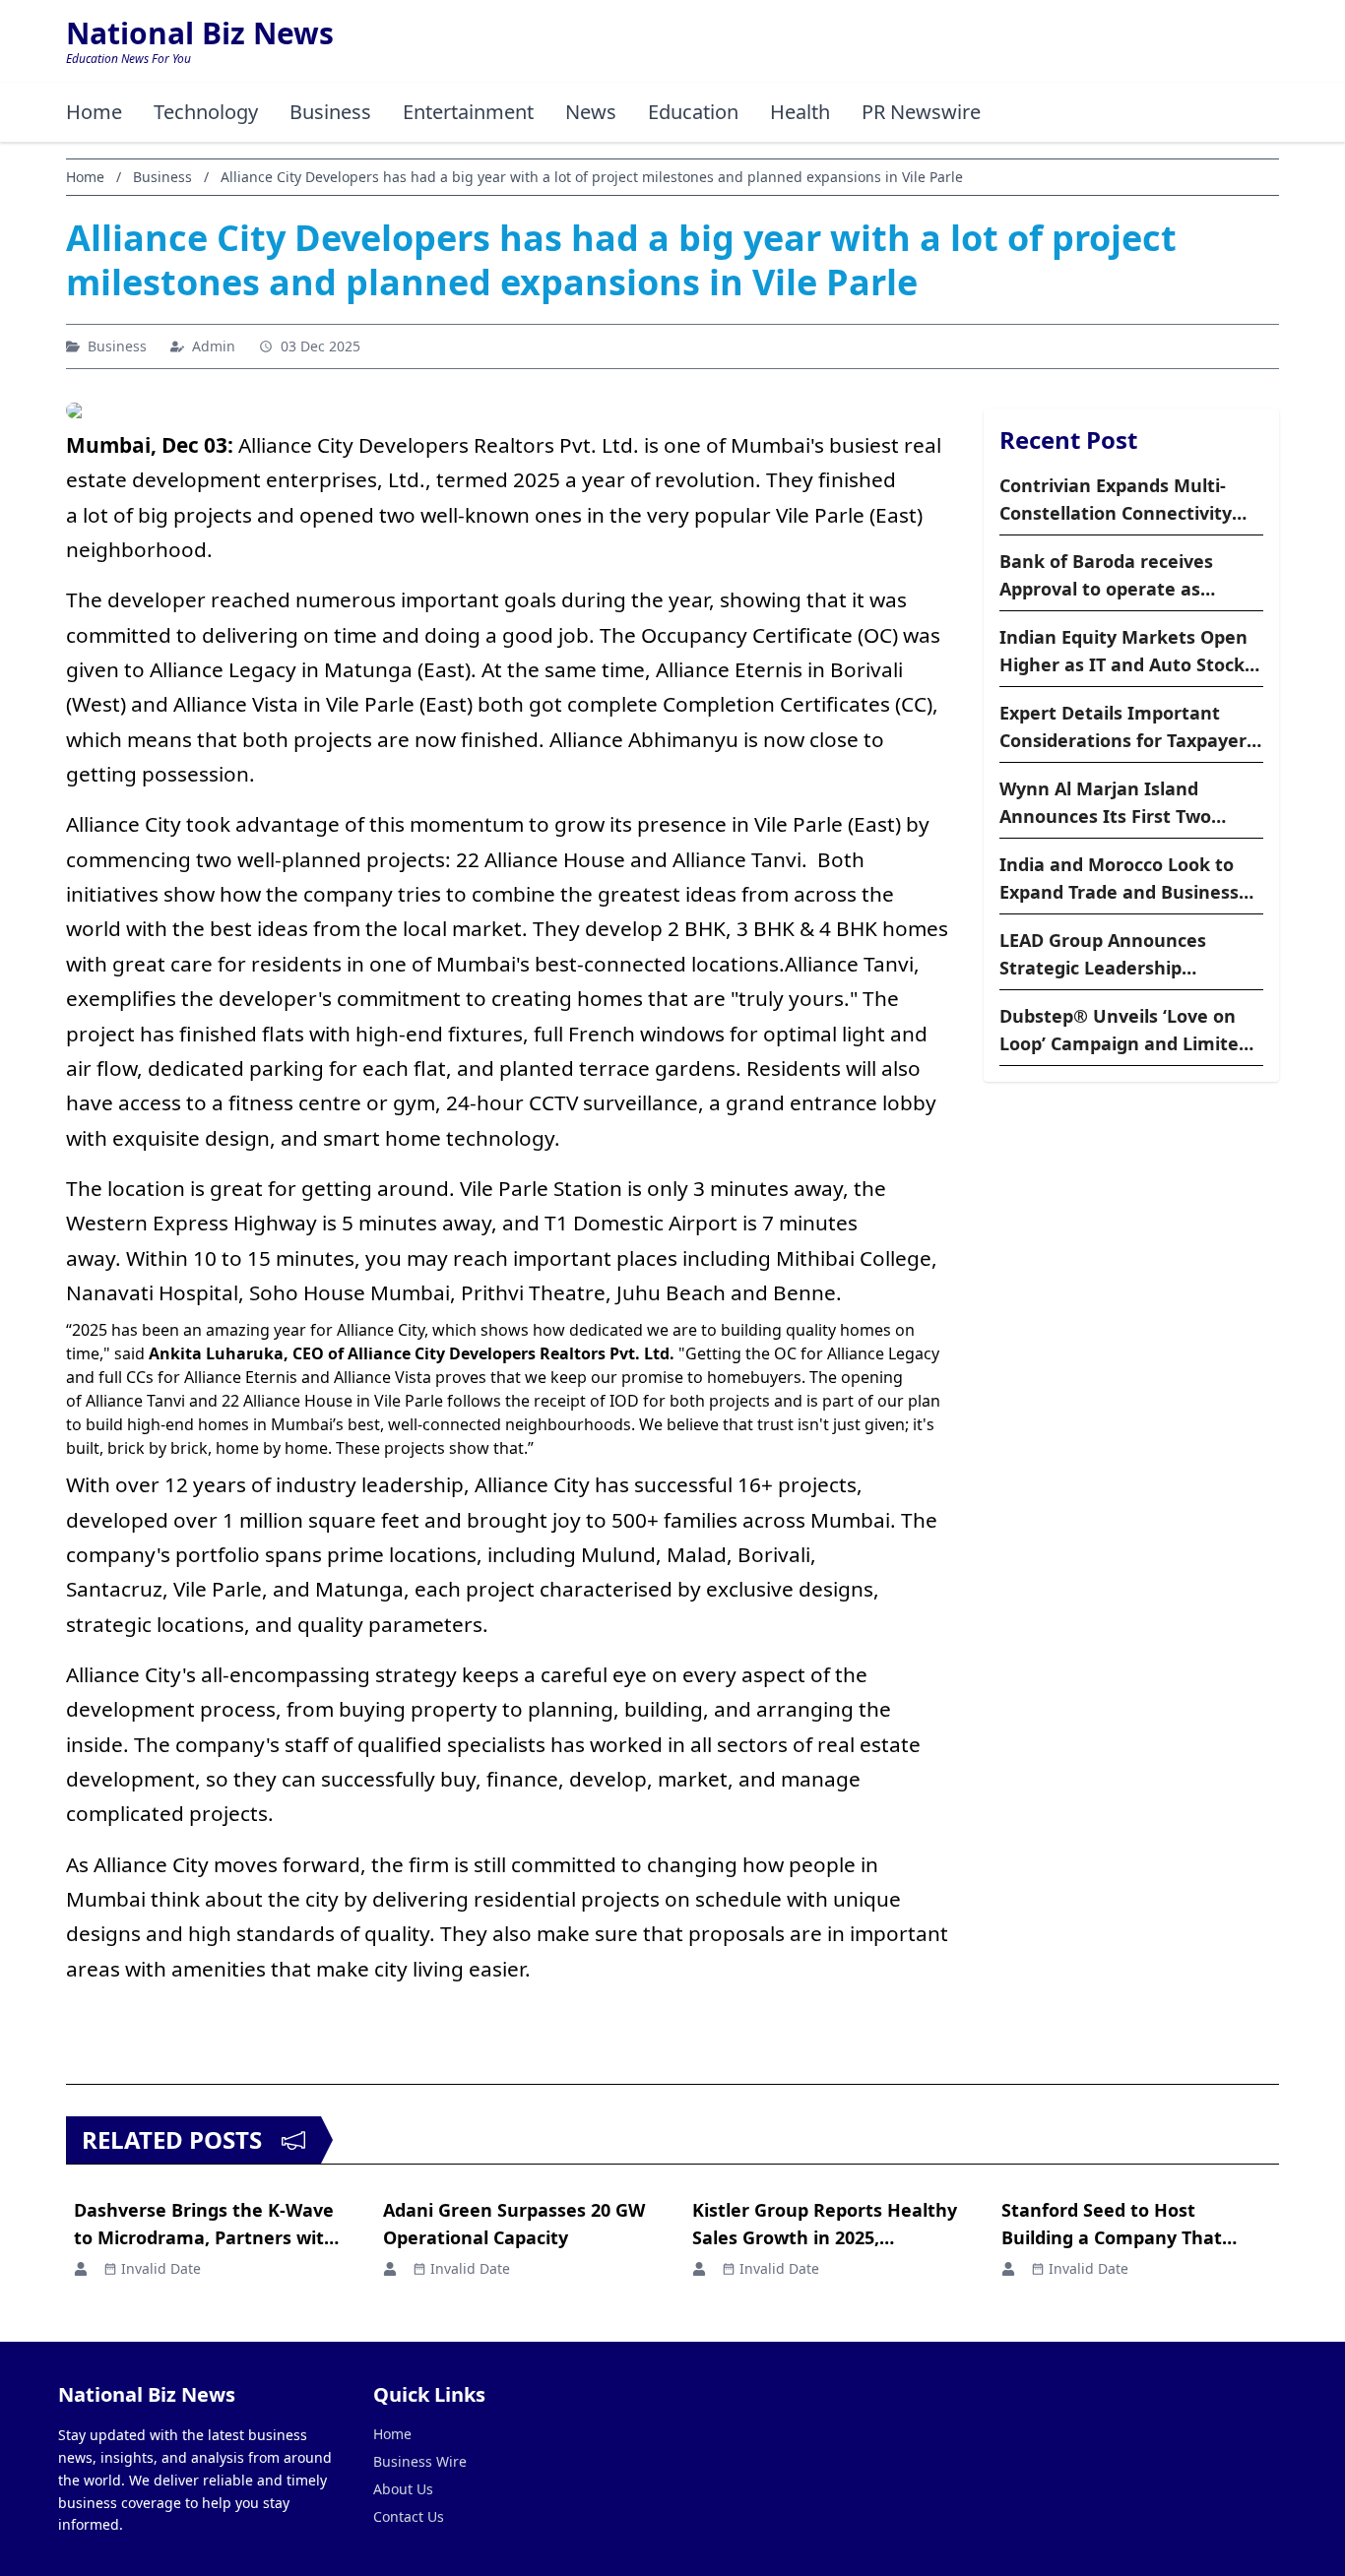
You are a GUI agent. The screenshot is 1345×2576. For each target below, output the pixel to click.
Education (693, 112)
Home (94, 112)
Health (800, 112)
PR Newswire (921, 112)
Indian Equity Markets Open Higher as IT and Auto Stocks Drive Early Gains (1126, 652)
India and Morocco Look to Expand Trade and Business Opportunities (1119, 879)
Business (330, 112)
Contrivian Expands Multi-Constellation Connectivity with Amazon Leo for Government (1116, 500)
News (591, 112)
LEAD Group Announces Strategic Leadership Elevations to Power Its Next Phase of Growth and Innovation (1125, 955)
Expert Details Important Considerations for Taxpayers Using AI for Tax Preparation (1127, 727)
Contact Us (409, 2516)
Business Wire (420, 2461)
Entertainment (468, 112)
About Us (403, 2489)
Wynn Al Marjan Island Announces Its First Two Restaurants (1105, 803)
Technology (206, 112)
